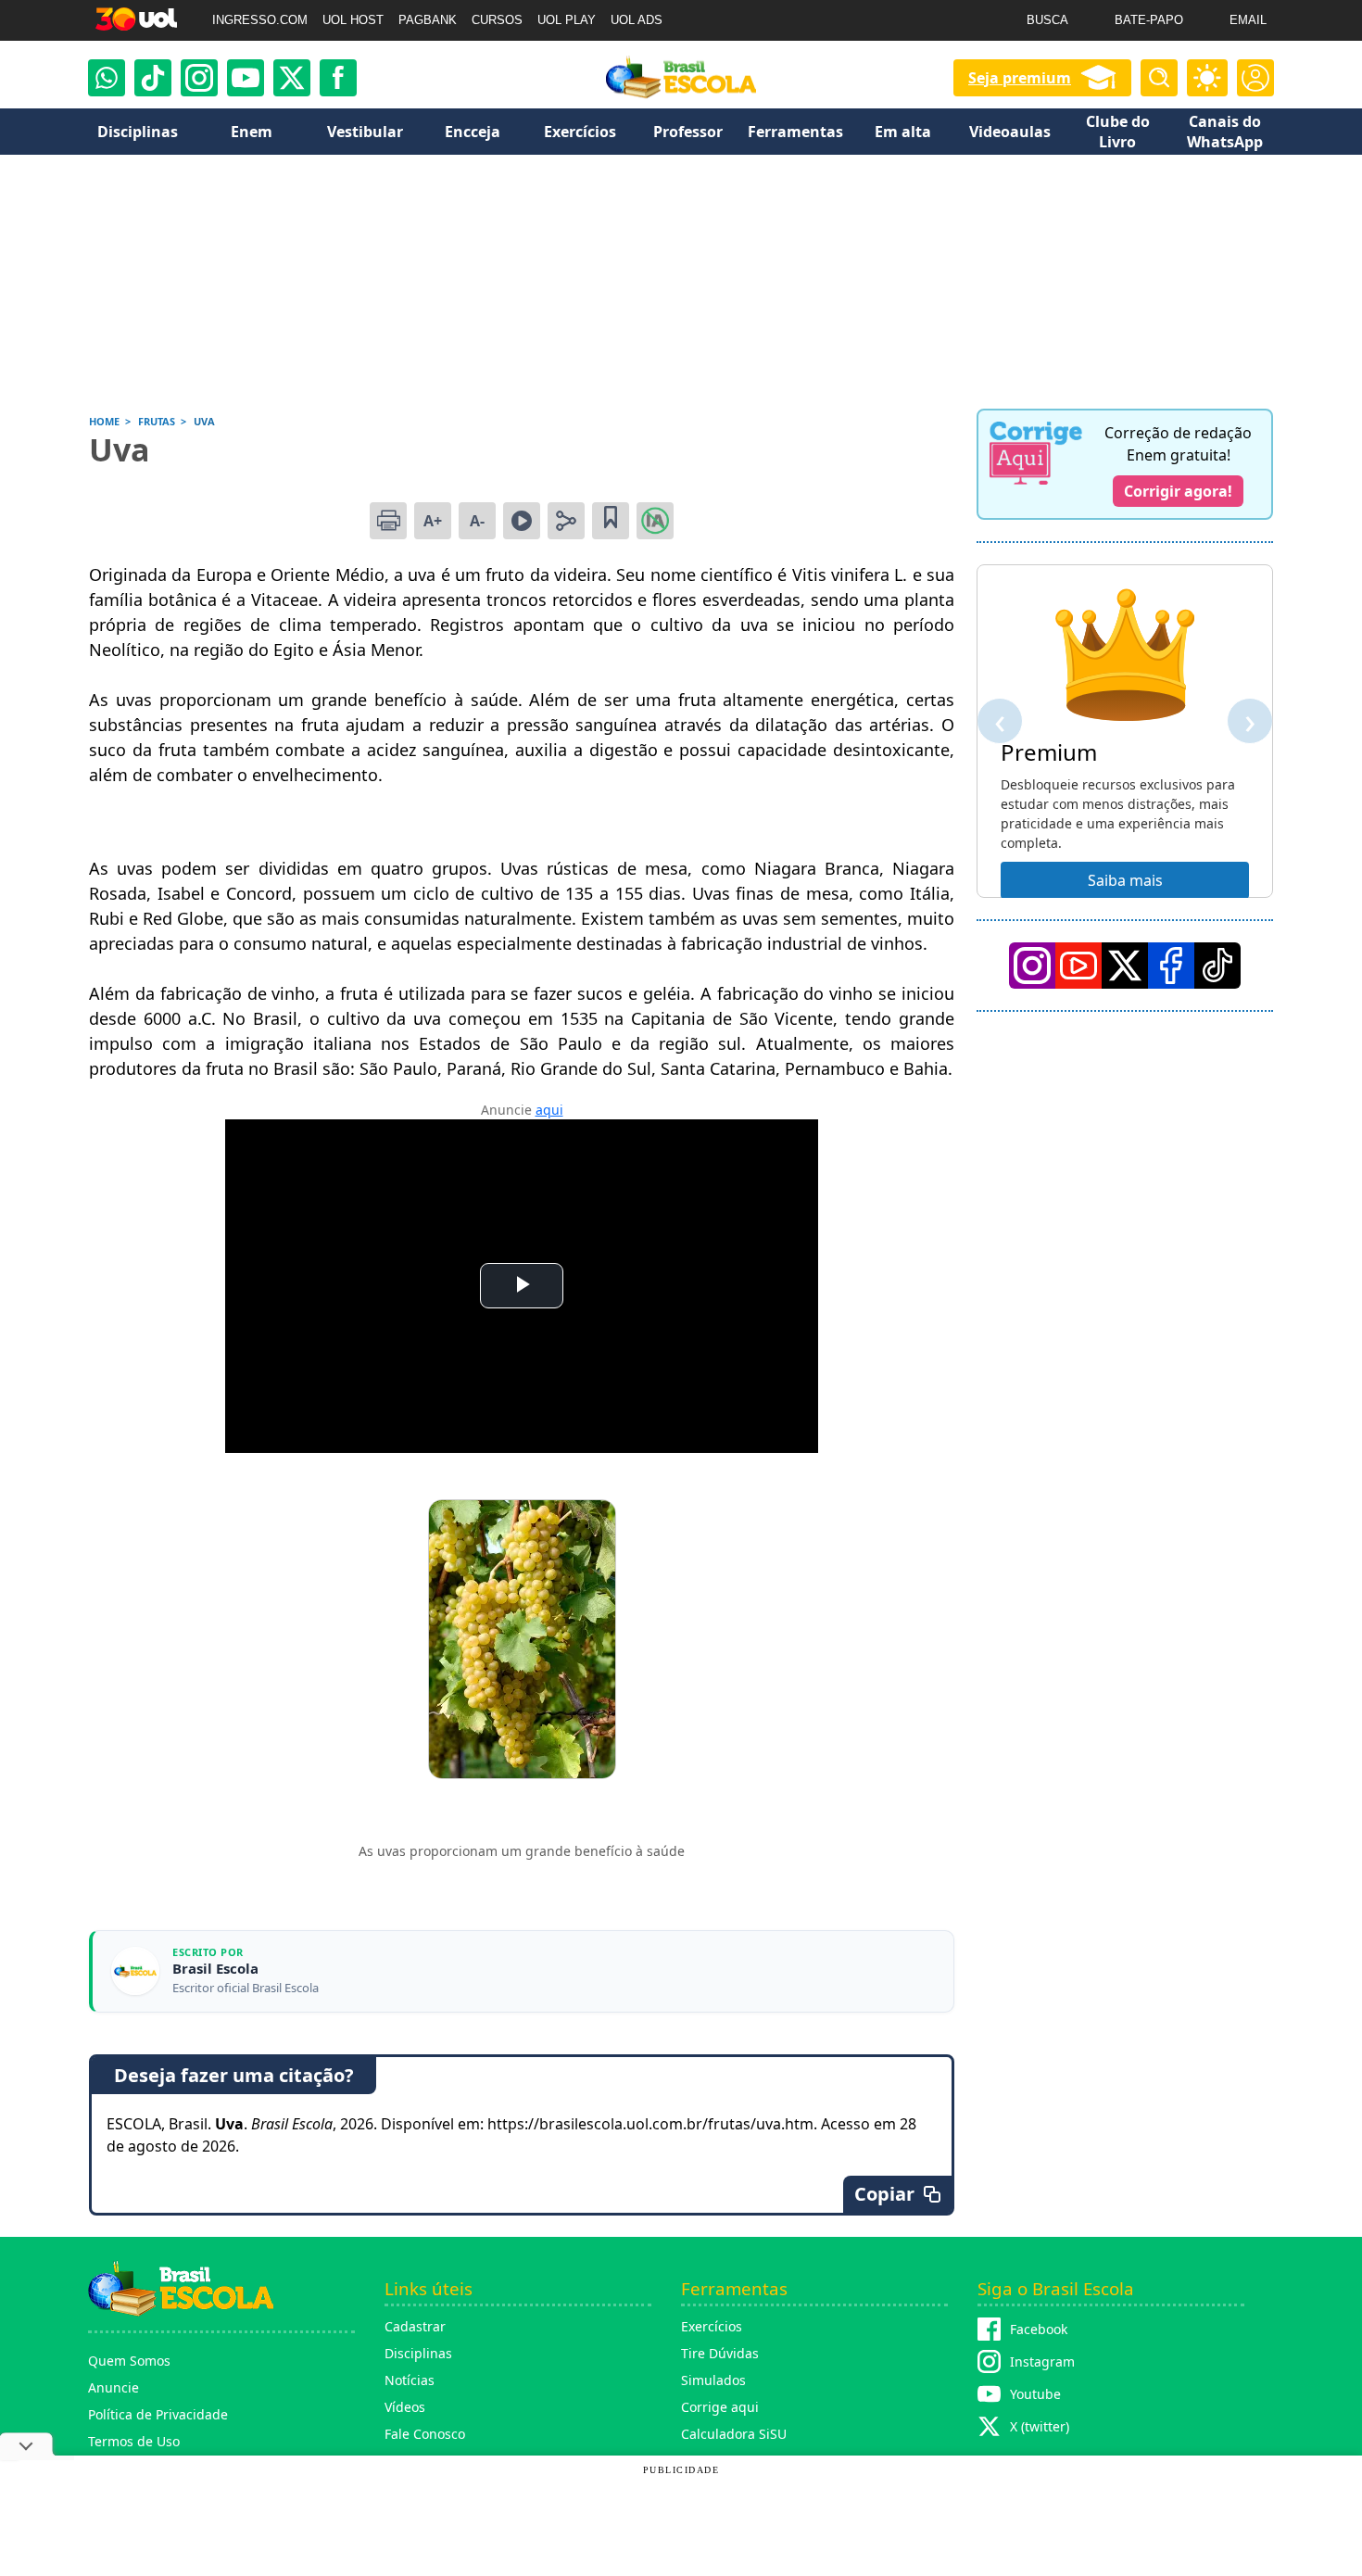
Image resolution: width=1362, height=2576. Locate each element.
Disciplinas (418, 2353)
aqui (549, 1110)
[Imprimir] (388, 521)
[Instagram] (199, 78)
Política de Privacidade (158, 2414)
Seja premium (1020, 78)
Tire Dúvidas (720, 2353)
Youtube (1035, 2394)
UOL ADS (637, 20)
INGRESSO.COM (260, 20)
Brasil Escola (215, 1969)
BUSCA (1047, 20)
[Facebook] (1171, 966)
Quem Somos (129, 2361)
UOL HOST (353, 20)
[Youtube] (246, 78)
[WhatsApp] (107, 78)
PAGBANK (428, 20)
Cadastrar (415, 2326)
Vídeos (405, 2407)
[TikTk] (1217, 966)
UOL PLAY (567, 20)
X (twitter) (1040, 2426)
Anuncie (113, 2387)
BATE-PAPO (1149, 20)
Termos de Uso (134, 2441)
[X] (292, 78)
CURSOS (497, 20)
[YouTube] (1078, 966)
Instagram (1042, 2361)
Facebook (1039, 2329)
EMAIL (1248, 20)
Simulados (713, 2380)
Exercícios (712, 2326)
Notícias (410, 2380)
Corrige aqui (720, 2407)
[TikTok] (153, 78)
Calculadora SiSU (734, 2434)
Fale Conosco (425, 2434)
